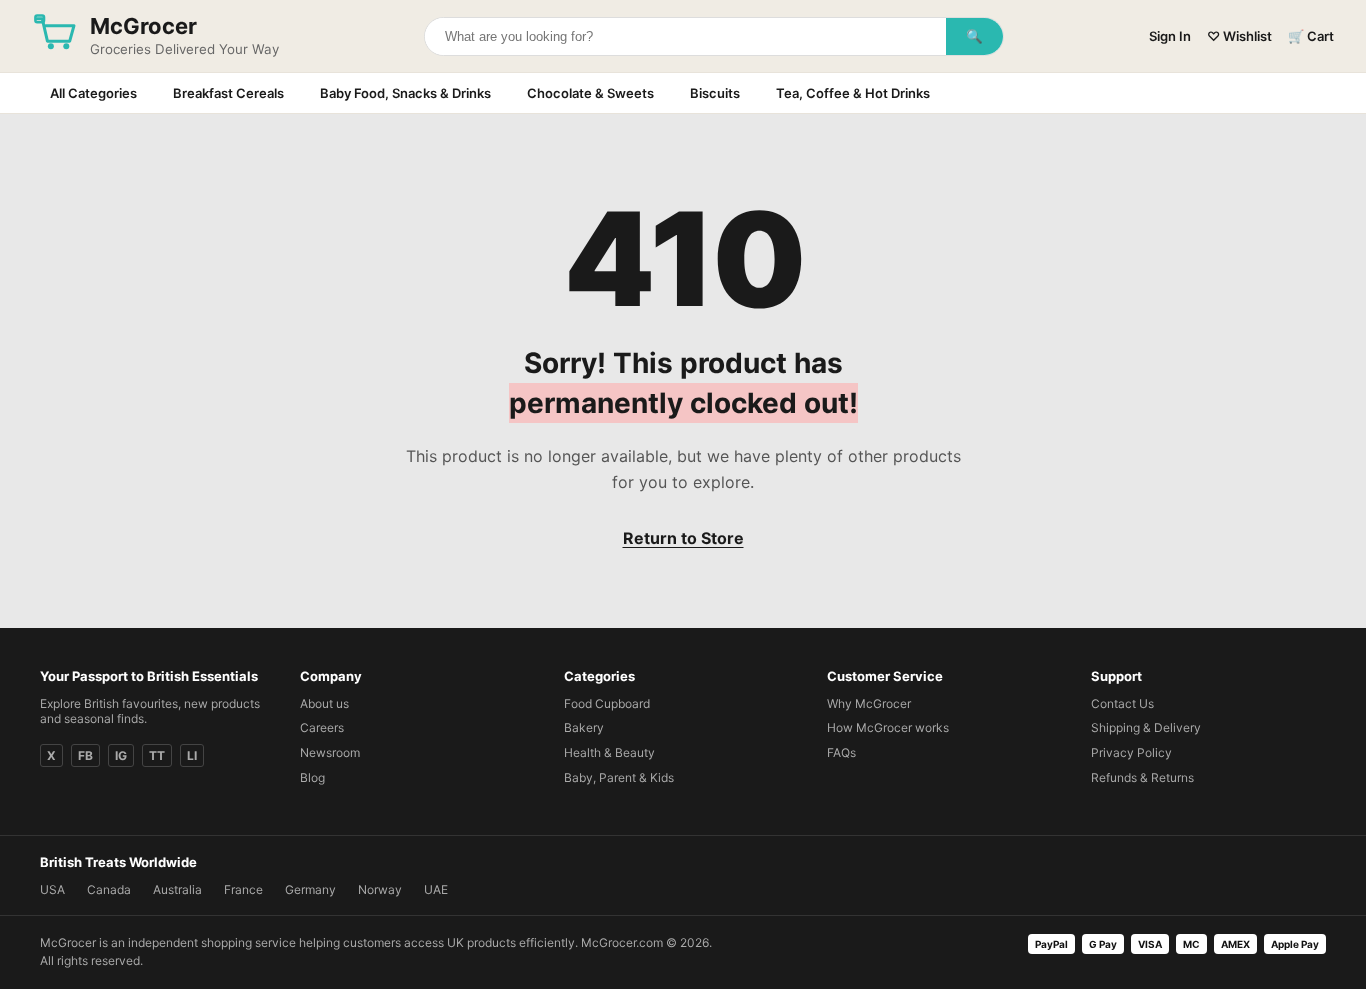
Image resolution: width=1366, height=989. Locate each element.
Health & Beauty (609, 752)
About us (324, 703)
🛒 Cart (1311, 36)
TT (157, 755)
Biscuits (715, 93)
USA (52, 889)
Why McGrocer (869, 703)
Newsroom (330, 752)
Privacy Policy (1131, 752)
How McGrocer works (888, 727)
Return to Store (683, 538)
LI (192, 755)
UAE (436, 889)
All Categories (93, 93)
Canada (109, 889)
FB (85, 755)
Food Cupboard (607, 703)
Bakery (584, 727)
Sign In (1170, 36)
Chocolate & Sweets (590, 93)
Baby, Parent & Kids (619, 777)
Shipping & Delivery (1146, 727)
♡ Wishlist (1239, 36)
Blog (312, 777)
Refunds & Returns (1142, 777)
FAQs (841, 752)
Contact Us (1122, 703)
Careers (322, 727)
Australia (177, 889)
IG (121, 755)
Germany (310, 889)
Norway (380, 889)
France (243, 889)
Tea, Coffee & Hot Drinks (853, 93)
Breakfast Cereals (228, 93)
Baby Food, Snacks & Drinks (405, 93)
